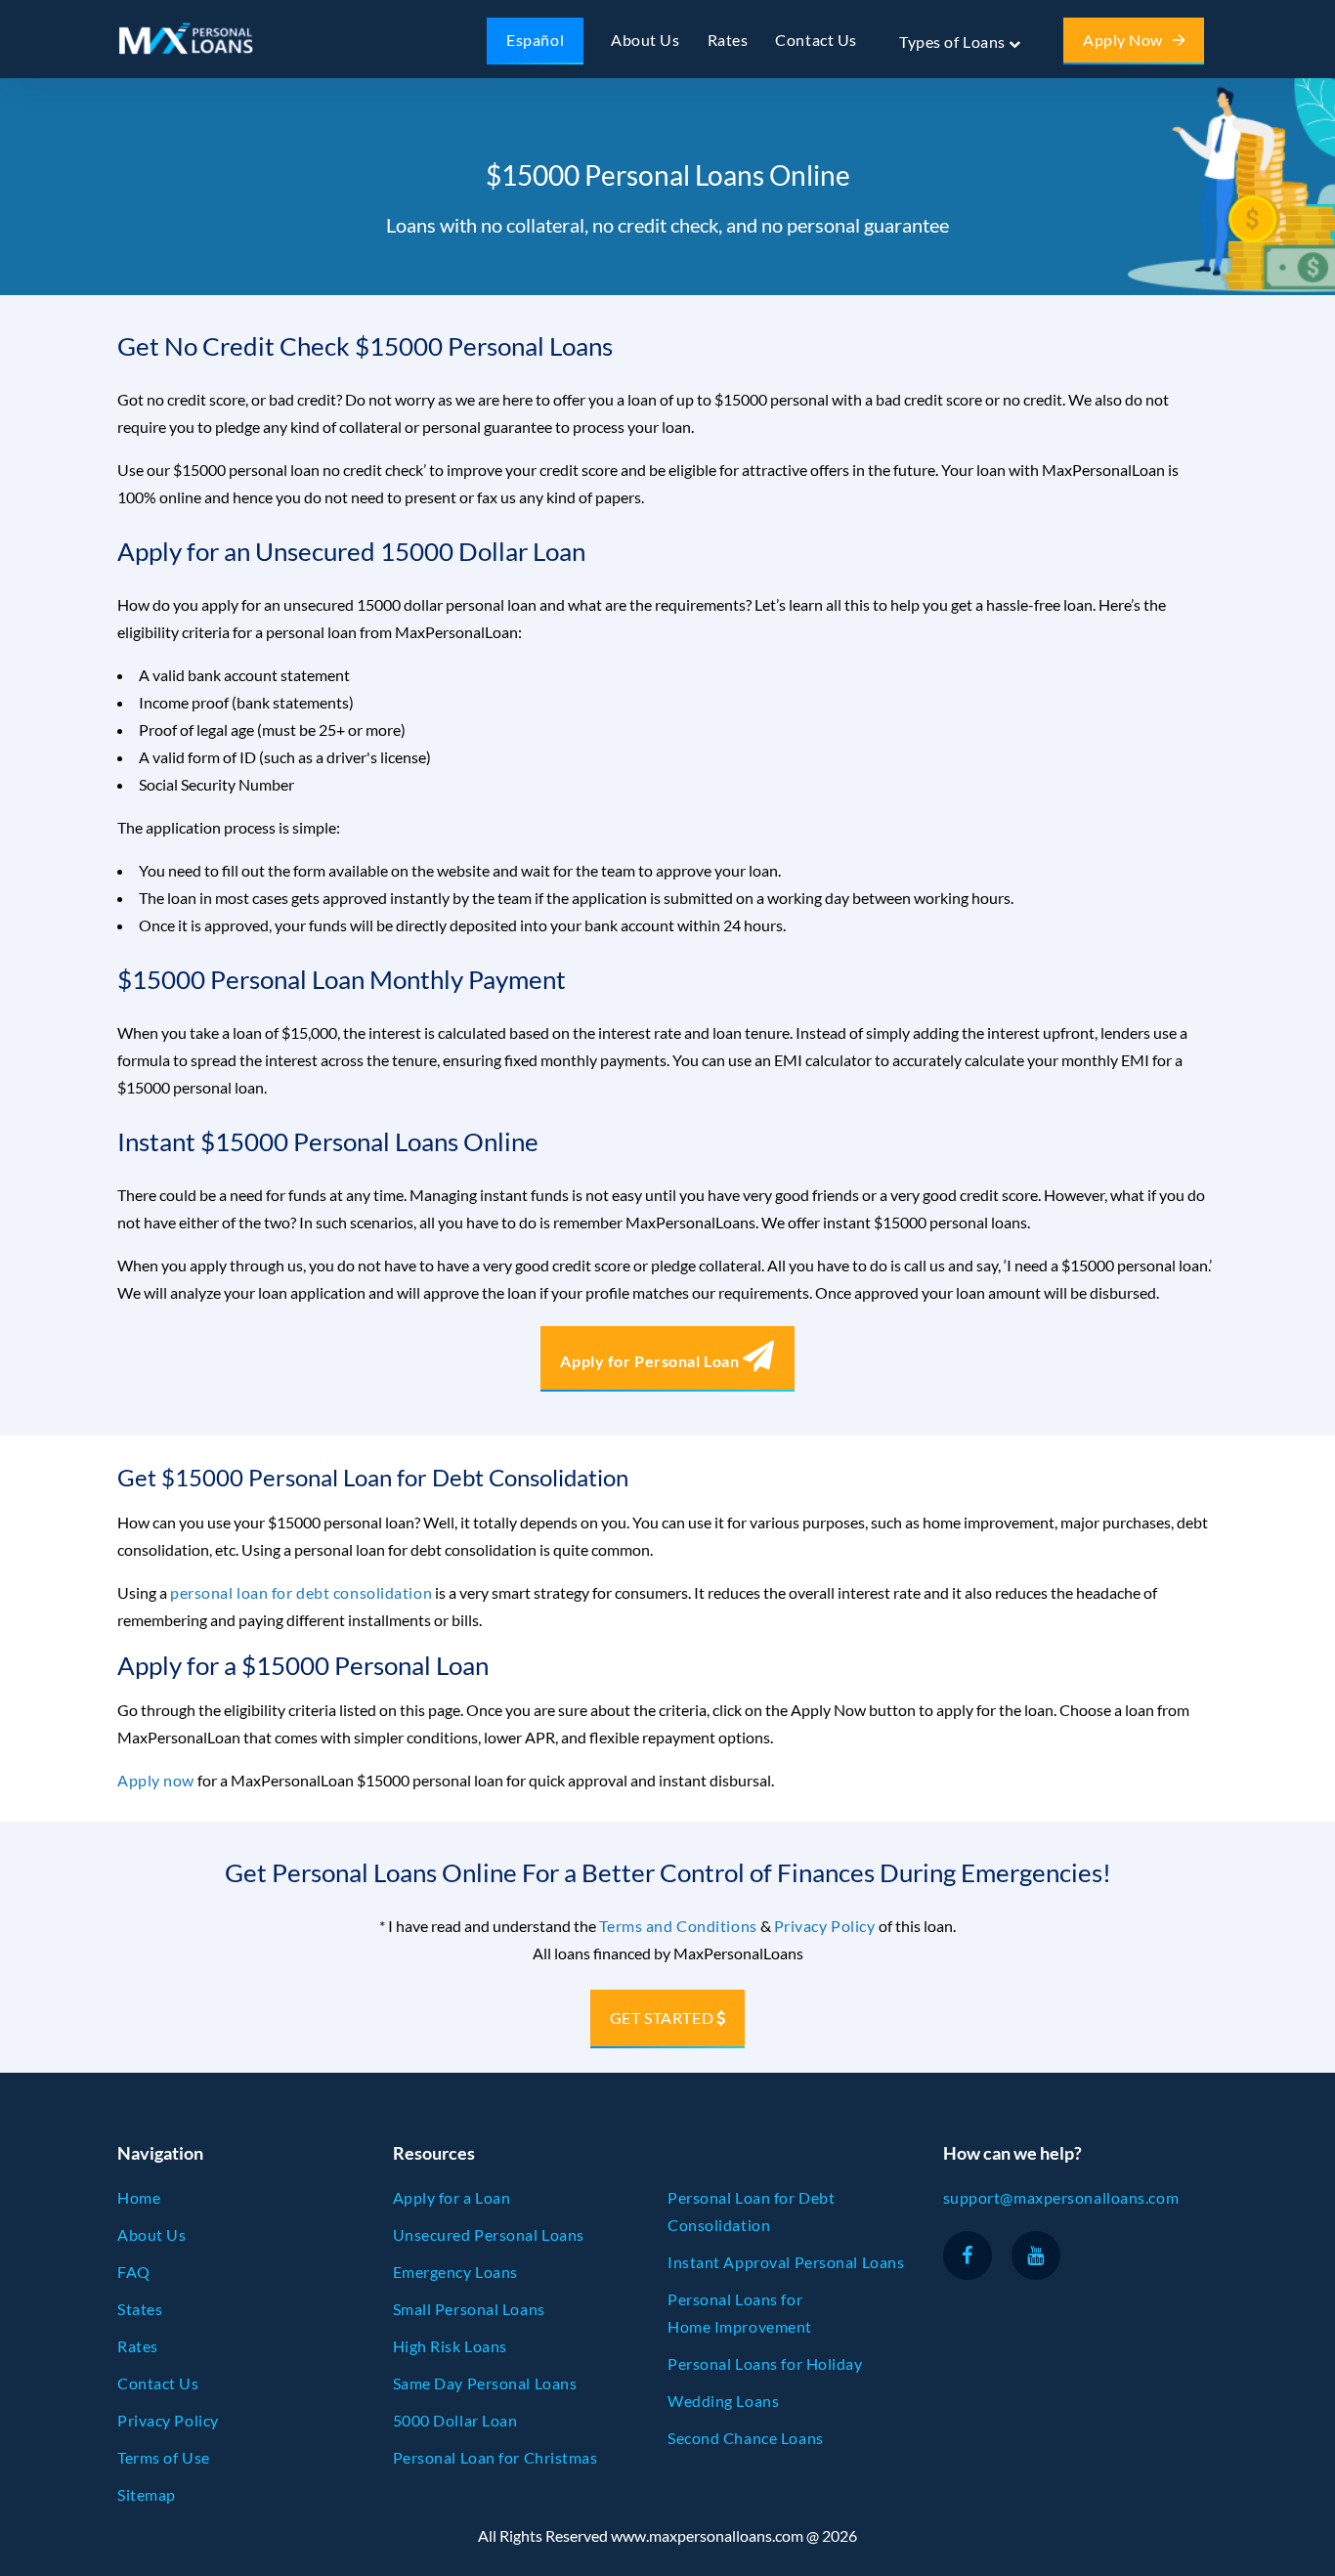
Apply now (156, 1780)
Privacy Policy (825, 1926)
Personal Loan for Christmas (495, 2457)
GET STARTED (662, 2018)
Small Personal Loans (469, 2309)
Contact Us (816, 40)
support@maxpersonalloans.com (1061, 2197)
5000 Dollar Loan (455, 2420)
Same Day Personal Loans (485, 2383)
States (140, 2309)
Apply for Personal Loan (651, 1361)
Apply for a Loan (452, 2197)
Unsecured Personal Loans (489, 2234)
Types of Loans (954, 42)
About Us (645, 40)
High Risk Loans (450, 2346)
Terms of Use (164, 2457)
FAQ (134, 2272)
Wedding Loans (723, 2401)
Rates (728, 40)
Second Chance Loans (746, 2438)
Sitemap (147, 2494)
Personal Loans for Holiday (765, 2363)
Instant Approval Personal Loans (786, 2262)
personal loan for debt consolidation (301, 1592)
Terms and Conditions (678, 1926)
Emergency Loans (455, 2272)
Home (139, 2197)
